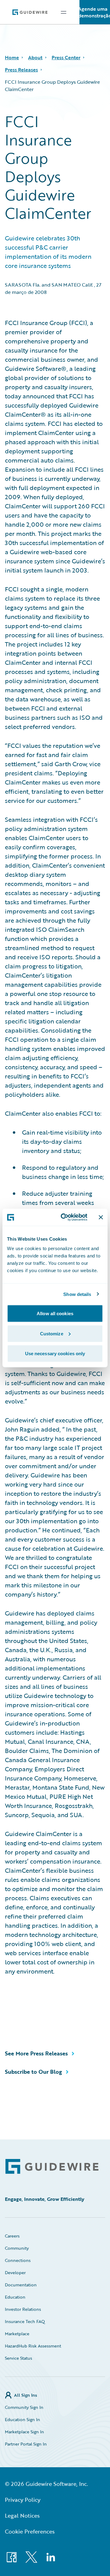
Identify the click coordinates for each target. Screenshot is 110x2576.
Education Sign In (22, 2419)
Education (15, 2297)
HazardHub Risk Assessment (33, 2346)
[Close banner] (101, 1217)
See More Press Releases (36, 2053)
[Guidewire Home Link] (52, 2166)
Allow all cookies (55, 1314)
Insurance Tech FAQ (25, 2321)
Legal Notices (22, 2516)
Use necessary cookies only (55, 1354)
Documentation (21, 2285)
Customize (52, 1333)
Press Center (66, 57)
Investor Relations (23, 2309)
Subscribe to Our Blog (33, 2072)
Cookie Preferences (30, 2531)
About (35, 57)
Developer (15, 2272)
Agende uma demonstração (95, 12)
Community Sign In (24, 2407)
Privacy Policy (23, 2500)
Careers (12, 2236)
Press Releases (21, 70)
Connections (18, 2260)
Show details (77, 1294)
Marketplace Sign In (24, 2432)
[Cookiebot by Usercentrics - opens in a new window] (64, 1217)
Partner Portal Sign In (26, 2444)
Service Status (18, 2358)
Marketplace (17, 2334)
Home (12, 57)
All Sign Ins (26, 2395)
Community (17, 2248)
